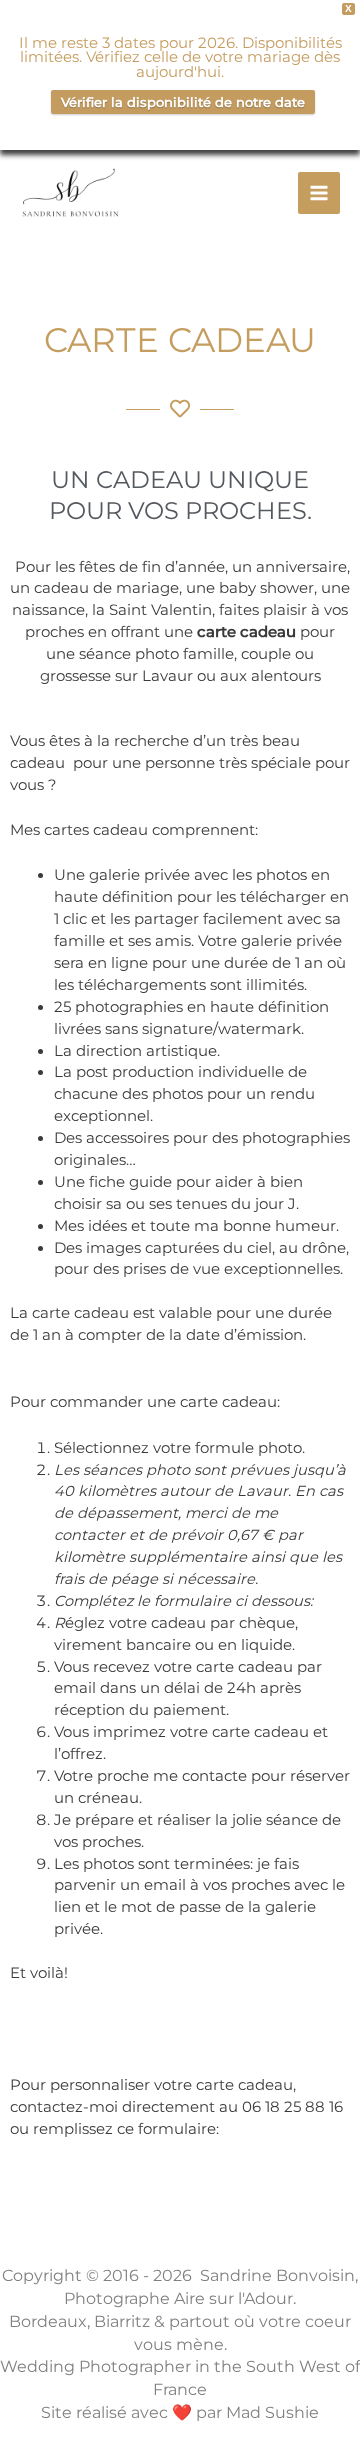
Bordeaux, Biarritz (79, 2321)
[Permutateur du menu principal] (319, 193)
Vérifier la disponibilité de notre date (183, 102)
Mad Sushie (272, 2412)
